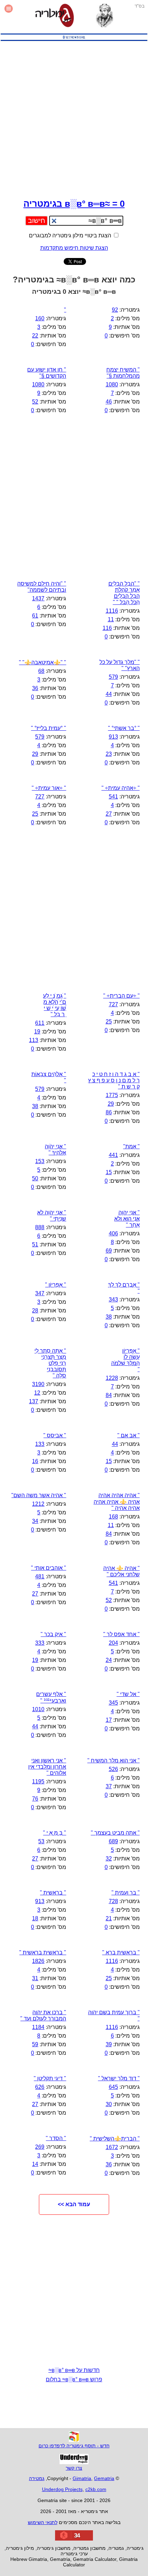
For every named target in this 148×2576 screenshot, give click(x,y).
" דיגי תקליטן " (50, 2078)
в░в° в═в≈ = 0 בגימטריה (74, 204)
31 (35, 1978)
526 (113, 1769)
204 (113, 1643)
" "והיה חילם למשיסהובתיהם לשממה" (42, 587)
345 (113, 1703)
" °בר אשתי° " (124, 728)
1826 (38, 1961)
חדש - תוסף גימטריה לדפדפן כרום (74, 2446)
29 (35, 754)
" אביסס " (55, 1435)
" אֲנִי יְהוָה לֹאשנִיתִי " (52, 1216)
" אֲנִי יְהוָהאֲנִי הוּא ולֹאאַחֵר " (127, 1219)
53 (41, 1841)
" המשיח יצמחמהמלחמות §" (123, 373)
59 (35, 2044)
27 (109, 814)
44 (109, 694)
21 (109, 1918)
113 (34, 1040)
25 (35, 814)
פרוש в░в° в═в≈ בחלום (74, 2379)
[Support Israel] (74, 41)
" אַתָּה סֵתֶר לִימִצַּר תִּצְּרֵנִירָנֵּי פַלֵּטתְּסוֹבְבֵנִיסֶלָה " (50, 1363)
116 (107, 628)
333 (40, 1643)
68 (41, 671)
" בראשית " (53, 1893)
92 (115, 310)
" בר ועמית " (126, 1893)
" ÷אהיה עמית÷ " (121, 788)
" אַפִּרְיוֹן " (56, 1285)
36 (35, 688)
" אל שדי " (128, 1694)
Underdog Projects (62, 2489)
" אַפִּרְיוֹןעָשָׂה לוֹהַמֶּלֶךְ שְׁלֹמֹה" (125, 1360)
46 (109, 402)
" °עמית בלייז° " (49, 728)
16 (35, 1461)
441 (113, 1155)
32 (109, 1859)
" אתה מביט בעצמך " (115, 1833)
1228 (112, 1378)
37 (109, 1786)
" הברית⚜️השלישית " (115, 2139)
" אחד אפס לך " (121, 1634)
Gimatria (82, 2478)
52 (35, 402)
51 (35, 1244)
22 (35, 336)
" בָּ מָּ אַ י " (55, 1833)
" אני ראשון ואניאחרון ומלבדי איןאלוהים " (47, 1767)
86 (109, 1112)
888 (40, 1227)
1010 (38, 1709)
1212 (38, 1504)
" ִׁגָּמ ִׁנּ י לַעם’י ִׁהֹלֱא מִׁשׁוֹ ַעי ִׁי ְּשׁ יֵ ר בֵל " (55, 1005)
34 (35, 1521)
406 (113, 1233)
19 (37, 1032)
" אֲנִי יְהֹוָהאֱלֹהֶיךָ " (55, 1150)
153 (40, 1161)
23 (109, 754)
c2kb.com (96, 2489)
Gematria (104, 2478)
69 (109, 1251)
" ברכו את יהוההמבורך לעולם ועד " (43, 2015)
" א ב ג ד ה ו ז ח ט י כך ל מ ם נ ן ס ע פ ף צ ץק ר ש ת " (114, 1080)
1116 (112, 611)
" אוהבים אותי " (49, 1568)
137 (34, 1401)
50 (35, 1178)
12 (37, 1393)
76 (35, 1799)
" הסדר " (56, 2138)
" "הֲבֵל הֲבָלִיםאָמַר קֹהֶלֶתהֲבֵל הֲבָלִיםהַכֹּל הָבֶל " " (124, 593)
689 (113, 1841)
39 (109, 2044)
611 (40, 1023)
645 (113, 2087)
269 (40, 2147)
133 (40, 1444)
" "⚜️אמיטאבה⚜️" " (43, 662)
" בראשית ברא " (121, 1952)
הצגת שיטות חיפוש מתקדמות (74, 248)
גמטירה (37, 2478)
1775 (112, 1095)
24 (109, 1660)
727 (40, 797)
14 (35, 2164)
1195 (38, 1781)
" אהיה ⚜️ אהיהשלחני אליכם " (121, 1571)
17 (109, 1720)
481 (40, 1576)
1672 (112, 2147)
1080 (112, 384)
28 (35, 1311)
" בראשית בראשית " (43, 1952)
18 (35, 1918)
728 (113, 1901)
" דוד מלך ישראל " (119, 2078)
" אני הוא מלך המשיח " (114, 1761)
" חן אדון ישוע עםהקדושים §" (47, 373)
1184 (38, 2027)
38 (35, 1106)
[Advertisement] (74, 118)
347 (40, 1293)
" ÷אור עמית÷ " (49, 788)
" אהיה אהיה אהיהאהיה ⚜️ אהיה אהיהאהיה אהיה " (117, 1502)
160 (40, 318)
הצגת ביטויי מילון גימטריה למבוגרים (71, 235)
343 (113, 1300)
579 (113, 677)
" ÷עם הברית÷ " (121, 996)
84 (109, 1395)
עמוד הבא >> (74, 2204)
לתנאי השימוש (43, 2522)
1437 (38, 598)
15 (109, 1172)
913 (113, 737)
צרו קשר (74, 2468)
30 (109, 2104)
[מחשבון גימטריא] (55, 16)
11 (111, 619)
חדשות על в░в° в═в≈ (74, 2370)
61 (35, 616)
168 (113, 1517)
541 (113, 797)
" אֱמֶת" (131, 1146)
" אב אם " (129, 1435)
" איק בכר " (53, 1634)
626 (40, 2087)
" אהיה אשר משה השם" (39, 1495)
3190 (38, 1384)
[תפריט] (9, 16)
